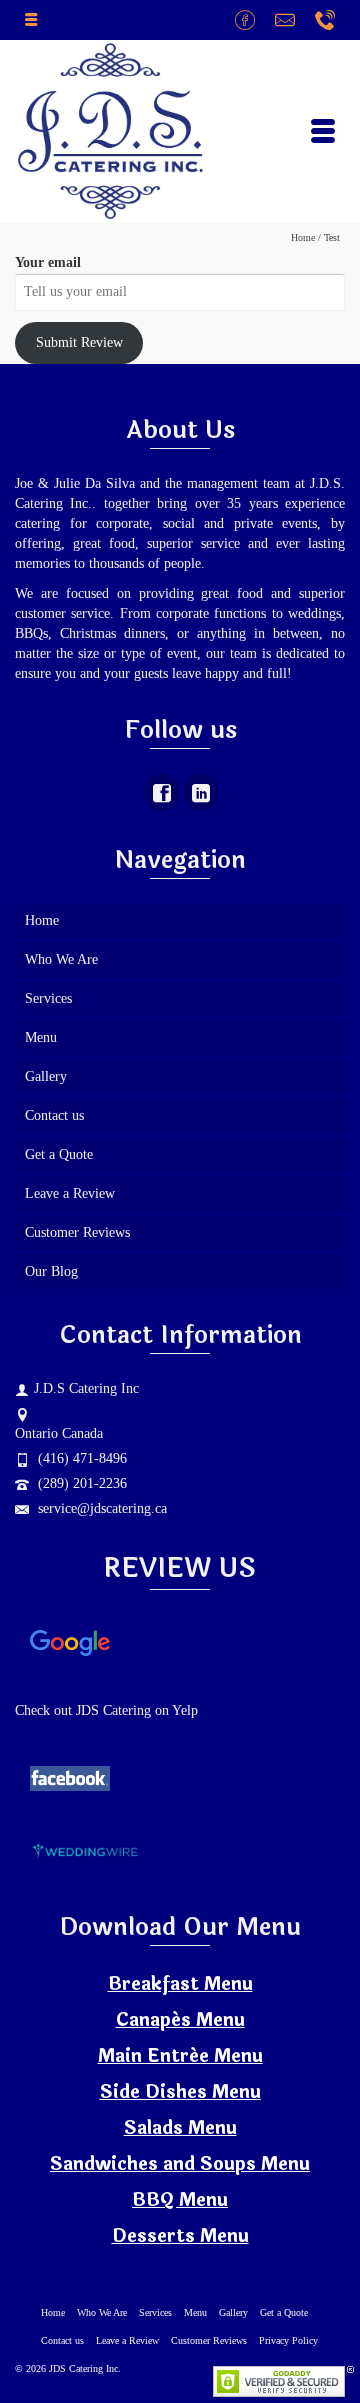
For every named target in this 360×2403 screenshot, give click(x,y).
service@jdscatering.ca (100, 1508)
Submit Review (79, 342)
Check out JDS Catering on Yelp (108, 1710)
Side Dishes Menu (180, 2092)
